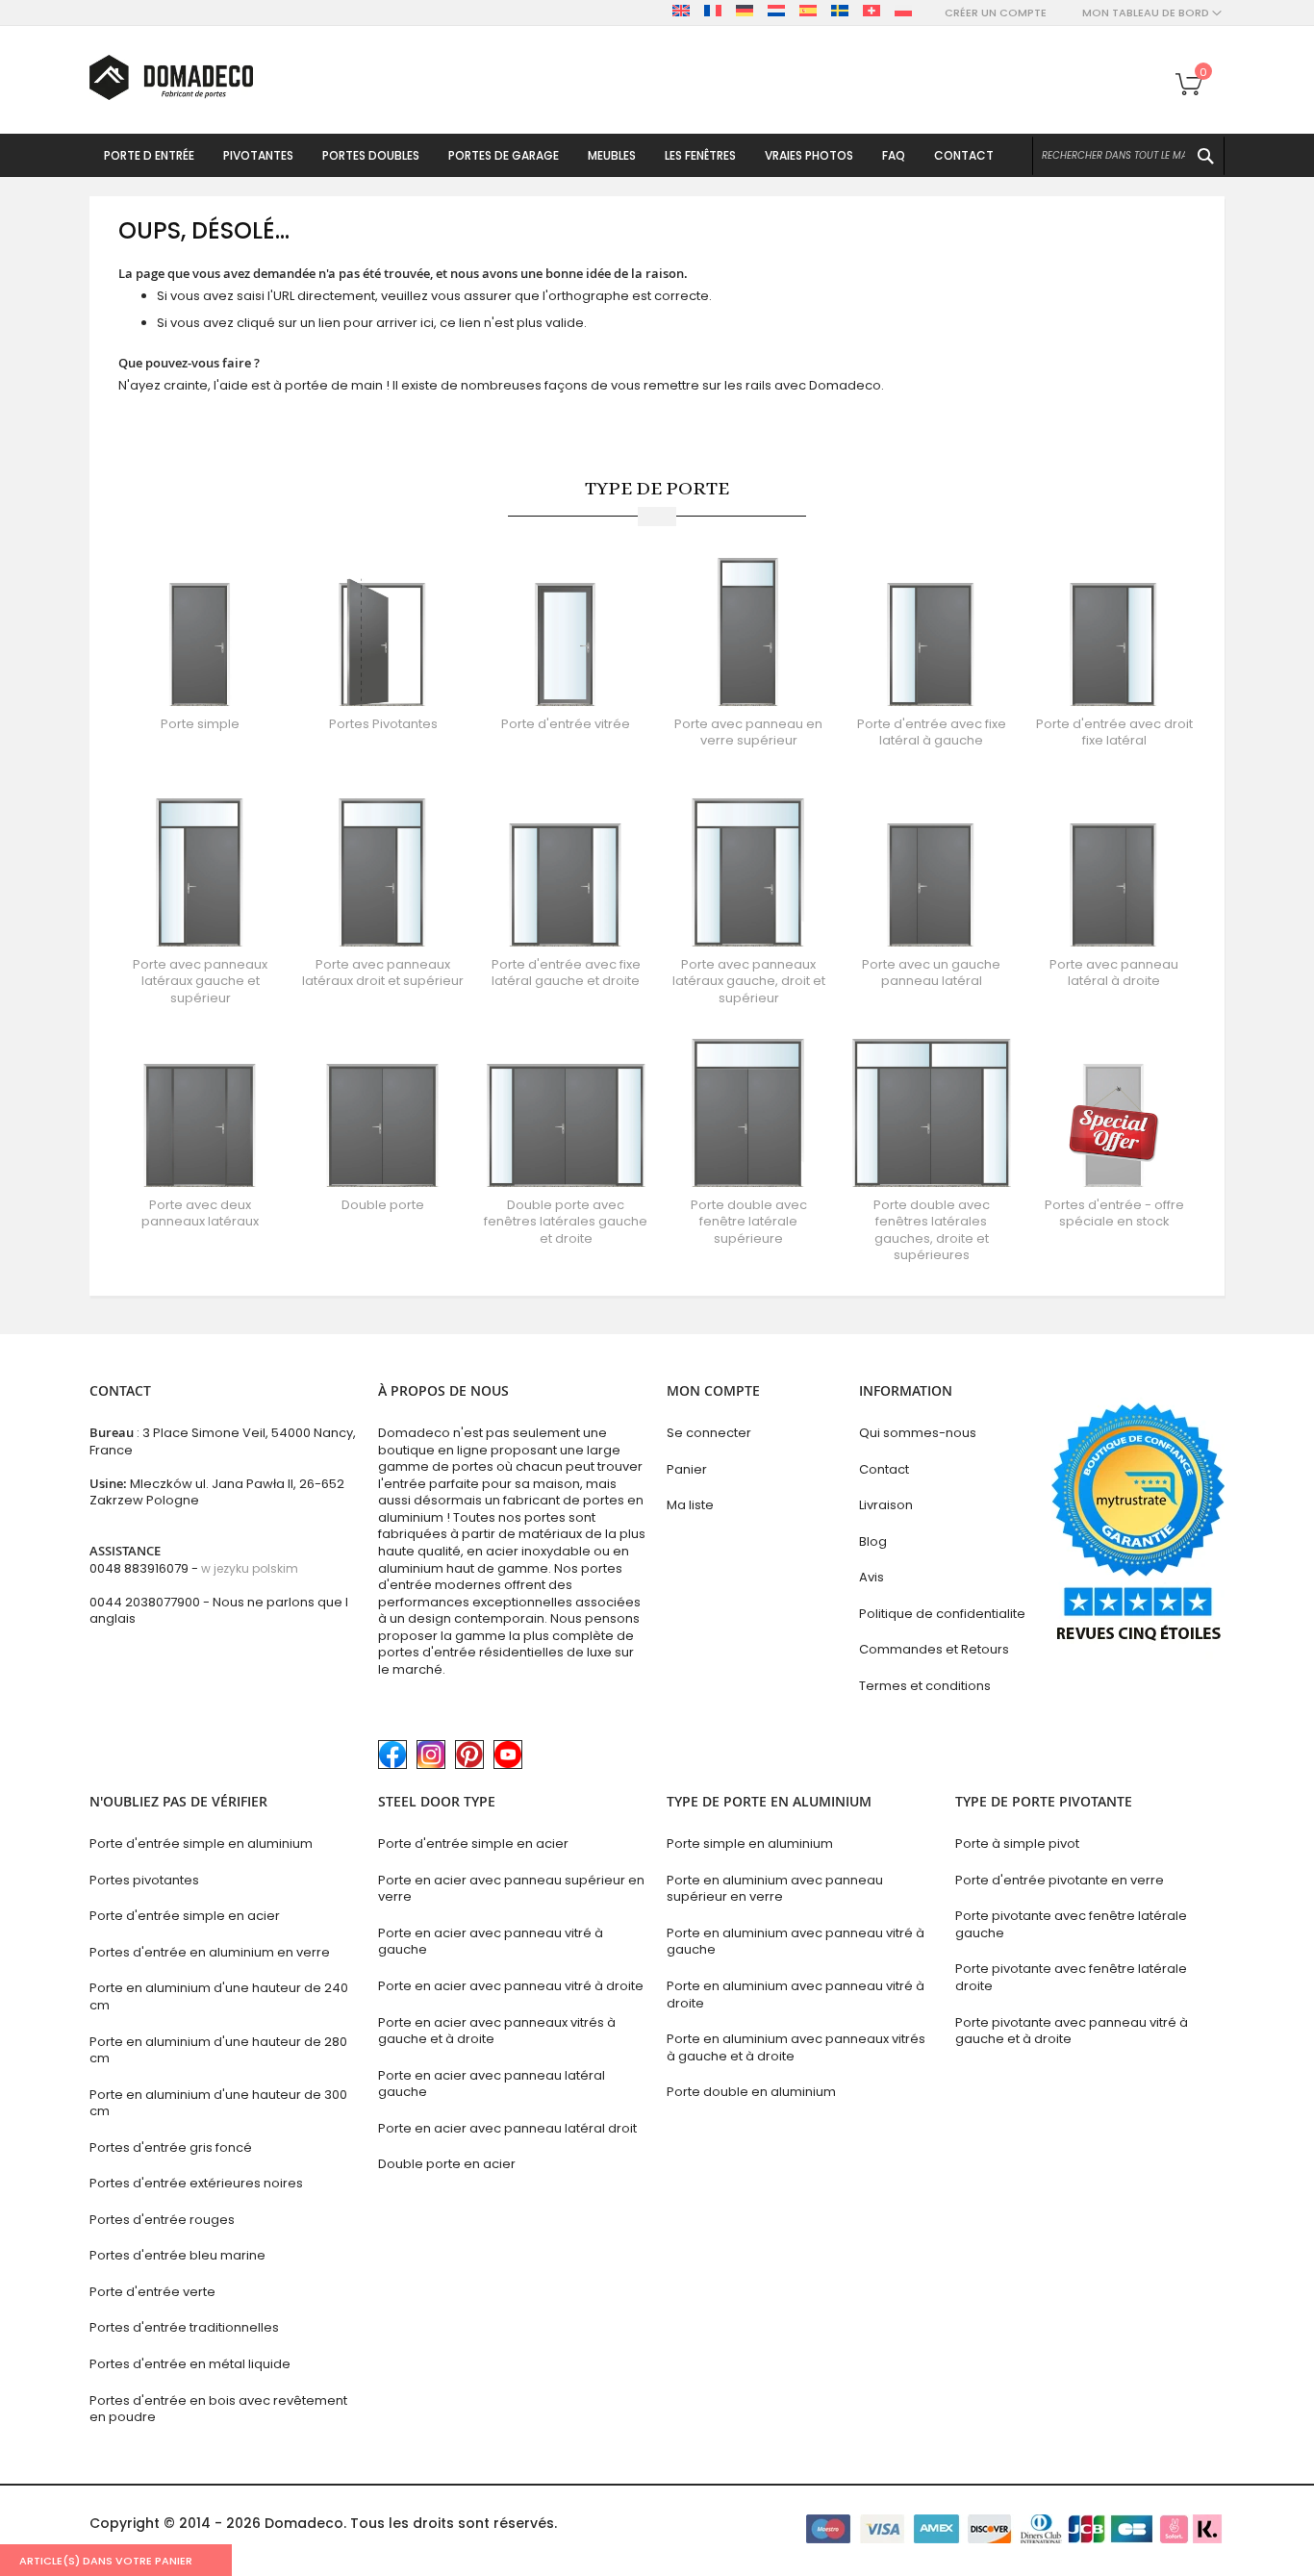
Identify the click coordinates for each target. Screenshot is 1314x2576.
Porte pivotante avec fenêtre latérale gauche (1071, 1924)
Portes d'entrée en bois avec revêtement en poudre (218, 2409)
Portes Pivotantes (383, 724)
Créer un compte (996, 13)
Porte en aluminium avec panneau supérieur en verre (775, 1889)
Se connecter (709, 1433)
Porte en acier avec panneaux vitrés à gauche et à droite (497, 2031)
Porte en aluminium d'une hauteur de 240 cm (219, 1996)
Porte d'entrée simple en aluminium (201, 1844)
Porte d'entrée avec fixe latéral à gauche (932, 732)
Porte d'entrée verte (152, 2292)
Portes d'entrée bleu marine (177, 2255)
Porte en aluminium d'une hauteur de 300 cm (218, 2103)
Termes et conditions (925, 1686)
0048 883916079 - (194, 1568)
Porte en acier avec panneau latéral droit (507, 2128)
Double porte (383, 1205)
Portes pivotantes (144, 1880)
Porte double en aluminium (751, 2092)
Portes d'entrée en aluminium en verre (210, 1952)
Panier (687, 1469)
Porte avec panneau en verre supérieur (748, 732)
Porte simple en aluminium (750, 1844)
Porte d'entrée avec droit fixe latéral (1114, 732)
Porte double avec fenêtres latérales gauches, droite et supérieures (932, 1230)
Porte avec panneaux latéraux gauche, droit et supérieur (749, 981)
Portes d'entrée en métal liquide (190, 2364)
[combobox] (1128, 156)
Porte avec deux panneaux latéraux (200, 1213)
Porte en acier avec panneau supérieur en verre (511, 1889)
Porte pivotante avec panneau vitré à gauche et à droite (1072, 2031)
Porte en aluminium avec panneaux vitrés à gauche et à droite (796, 2047)
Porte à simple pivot (1017, 1844)
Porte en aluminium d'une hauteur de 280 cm (218, 2050)
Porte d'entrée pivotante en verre (1060, 1880)
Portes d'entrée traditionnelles (184, 2327)
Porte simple (200, 724)
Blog (873, 1541)
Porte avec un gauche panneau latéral (931, 973)
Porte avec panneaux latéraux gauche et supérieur (200, 981)
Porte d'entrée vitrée (566, 724)
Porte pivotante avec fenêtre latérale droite (1071, 1977)
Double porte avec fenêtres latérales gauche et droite (566, 1222)
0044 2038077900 (145, 1602)
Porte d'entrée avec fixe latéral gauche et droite (566, 973)
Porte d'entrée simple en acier (185, 1916)
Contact (884, 1469)
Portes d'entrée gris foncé (171, 2147)
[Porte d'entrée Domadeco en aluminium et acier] (171, 77)
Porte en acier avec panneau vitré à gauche (491, 1942)
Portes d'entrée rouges (162, 2220)
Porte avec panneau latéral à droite (1114, 973)
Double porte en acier (447, 2164)
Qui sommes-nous (918, 1433)
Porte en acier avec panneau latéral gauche (492, 2084)
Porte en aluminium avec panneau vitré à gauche (796, 1942)
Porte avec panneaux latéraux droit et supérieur (383, 973)
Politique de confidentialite (942, 1614)
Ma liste (690, 1505)
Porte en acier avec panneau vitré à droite (511, 1986)
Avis (872, 1577)
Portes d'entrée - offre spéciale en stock (1114, 1213)
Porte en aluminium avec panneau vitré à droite (796, 1995)
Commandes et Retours (934, 1649)
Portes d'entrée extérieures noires (196, 2183)
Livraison (886, 1505)
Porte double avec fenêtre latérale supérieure (749, 1222)
